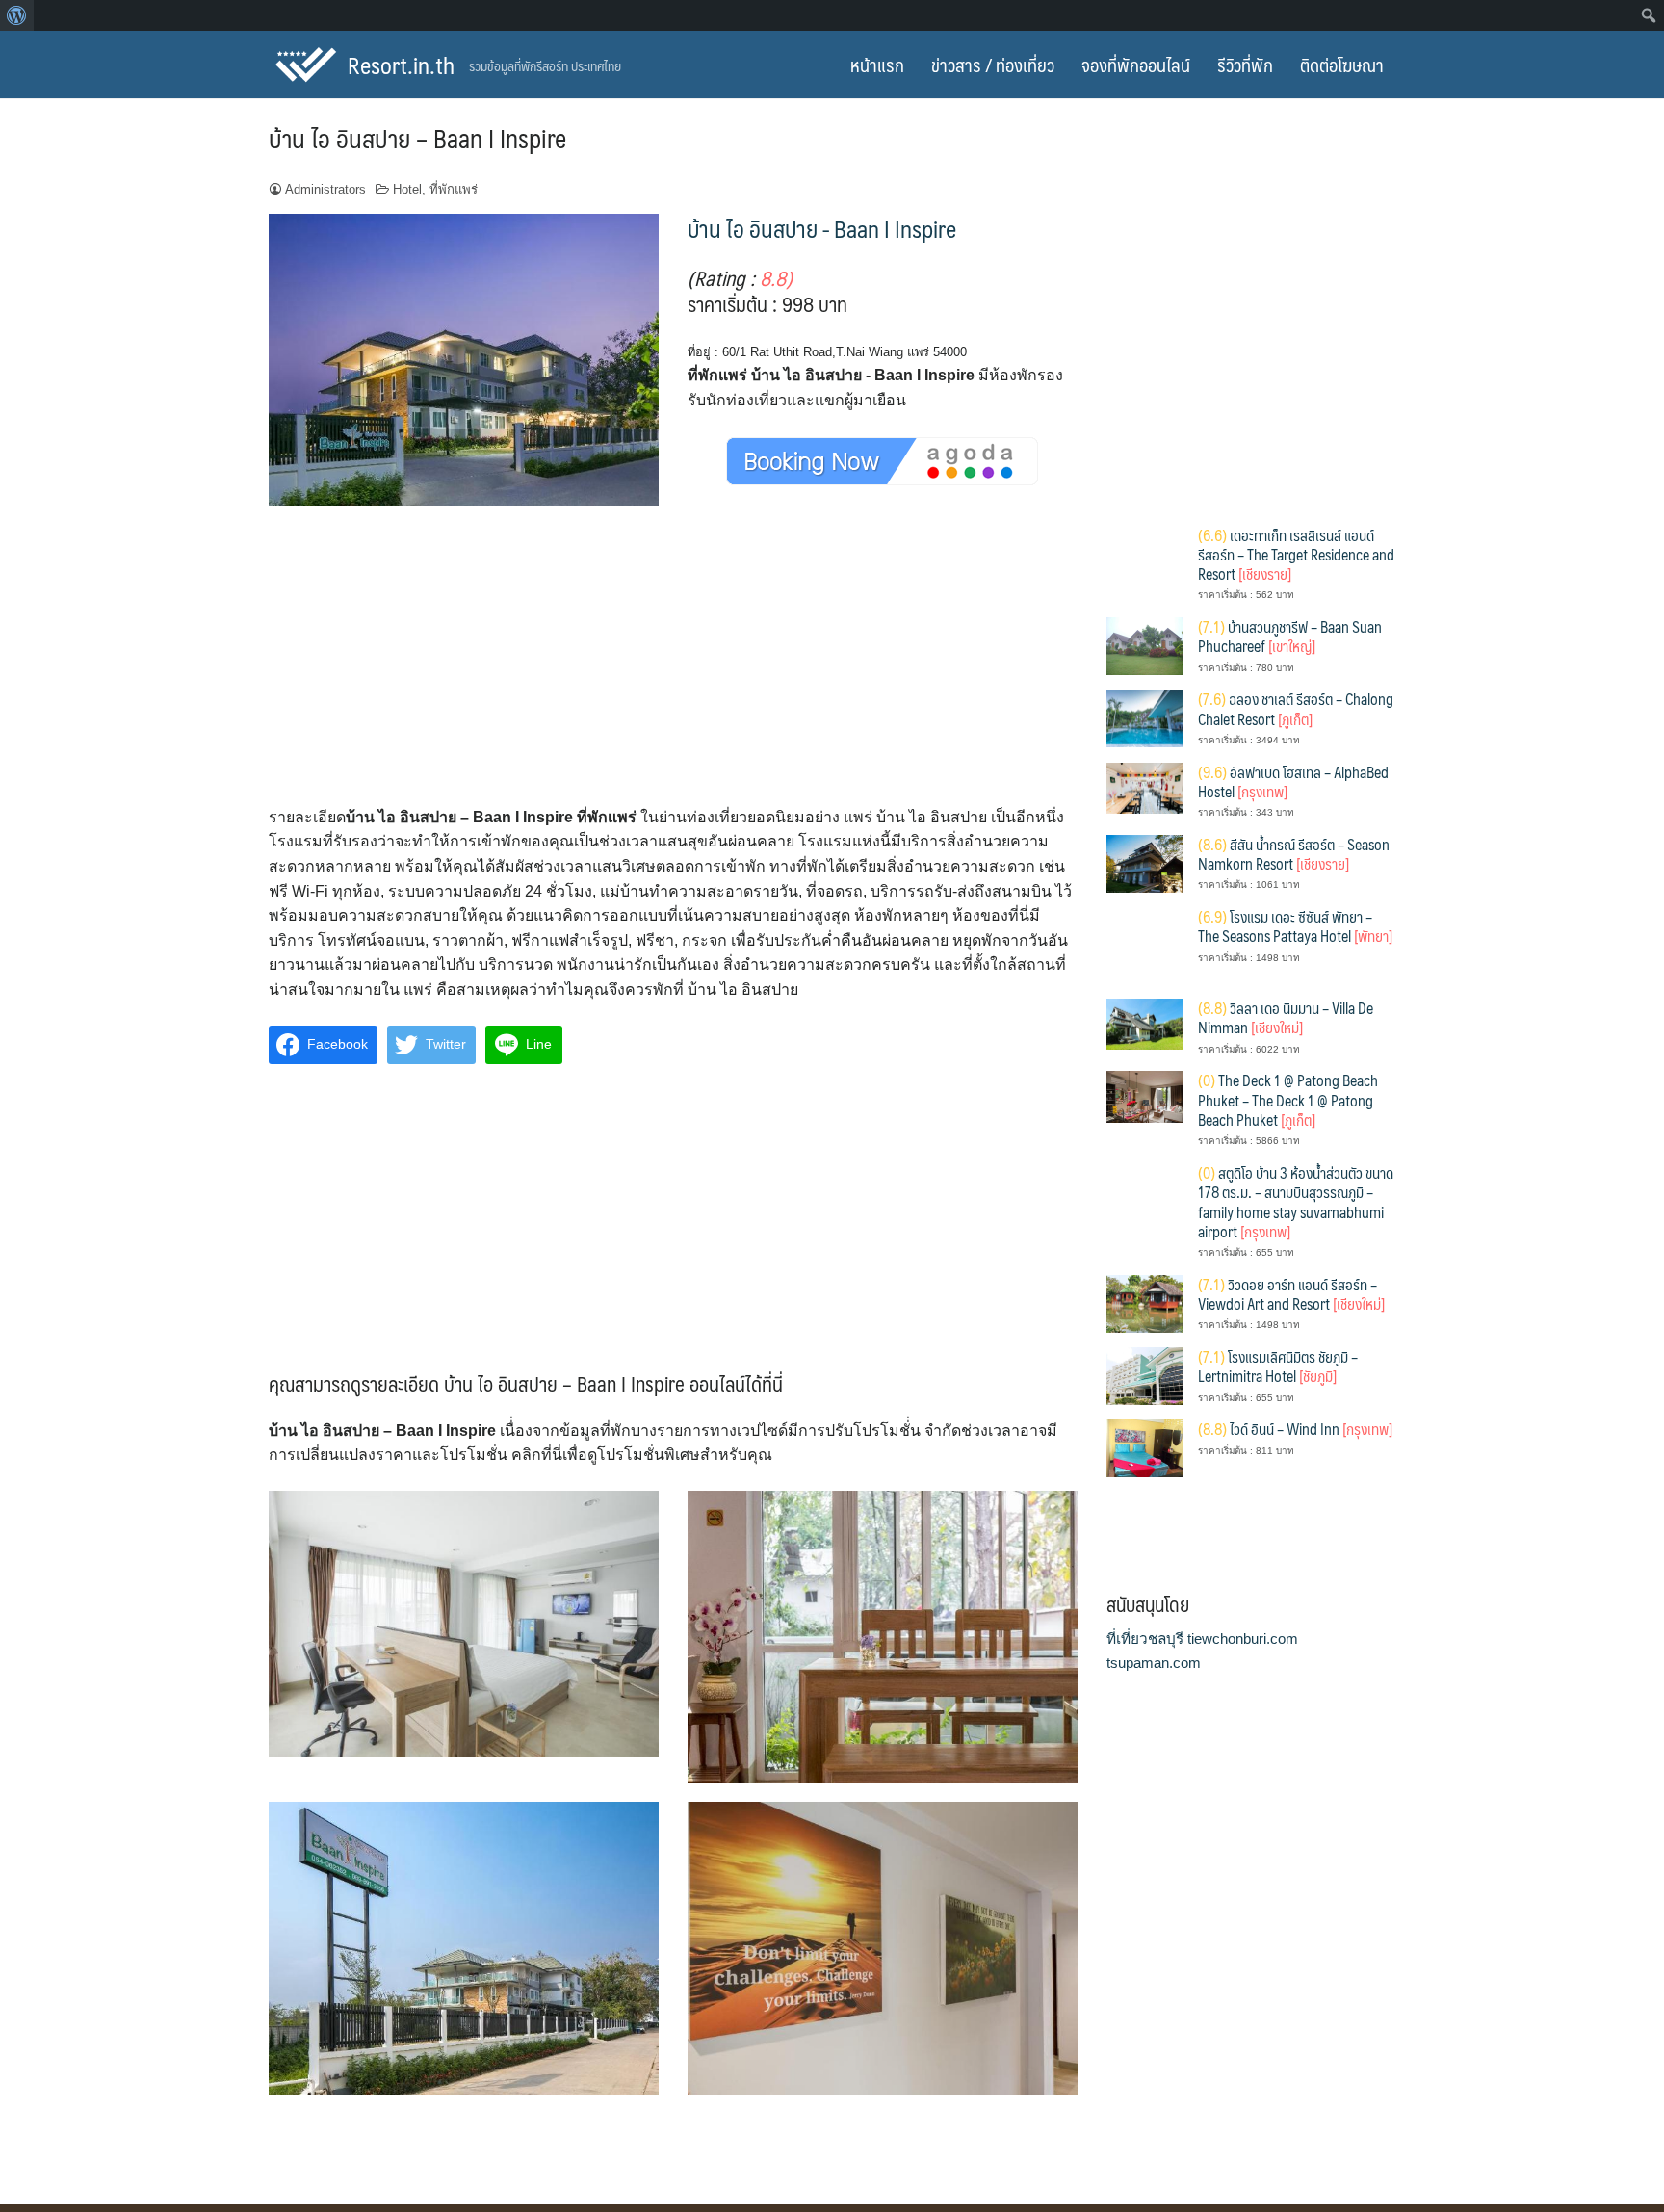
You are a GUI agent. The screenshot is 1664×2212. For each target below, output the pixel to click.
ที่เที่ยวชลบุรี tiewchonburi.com (1202, 1639)
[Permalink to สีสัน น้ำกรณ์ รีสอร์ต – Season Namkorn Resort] (1145, 862)
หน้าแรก (877, 65)
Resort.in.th (401, 65)
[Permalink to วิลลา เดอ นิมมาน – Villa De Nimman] (1145, 1023)
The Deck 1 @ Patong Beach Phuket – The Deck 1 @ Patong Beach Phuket (1288, 1100)
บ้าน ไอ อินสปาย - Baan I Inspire (822, 228)
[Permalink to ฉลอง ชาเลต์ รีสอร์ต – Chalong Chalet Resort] (1145, 717)
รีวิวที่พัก (1245, 65)
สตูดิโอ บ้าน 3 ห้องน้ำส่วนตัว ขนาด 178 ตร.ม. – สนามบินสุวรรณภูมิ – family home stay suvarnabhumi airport (1296, 1202)
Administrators (325, 189)
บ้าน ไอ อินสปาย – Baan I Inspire (417, 138)
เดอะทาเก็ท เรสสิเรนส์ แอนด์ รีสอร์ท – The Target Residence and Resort (1296, 555)
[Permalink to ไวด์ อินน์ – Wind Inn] (1145, 1447)
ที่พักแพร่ (454, 189)
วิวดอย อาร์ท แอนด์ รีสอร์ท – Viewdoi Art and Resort (1291, 1294)
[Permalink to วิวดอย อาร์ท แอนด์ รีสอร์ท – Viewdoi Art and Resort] (1145, 1302)
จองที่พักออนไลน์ (1136, 65)
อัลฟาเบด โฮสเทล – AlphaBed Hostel (1293, 781)
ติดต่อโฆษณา (1342, 65)
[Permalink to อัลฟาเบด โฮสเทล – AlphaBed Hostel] (1145, 786)
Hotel (407, 189)
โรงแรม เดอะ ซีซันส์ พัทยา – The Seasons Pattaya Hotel (1295, 926)
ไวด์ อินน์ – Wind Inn (1295, 1429)
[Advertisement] (673, 663)
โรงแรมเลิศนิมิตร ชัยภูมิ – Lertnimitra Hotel (1278, 1366)
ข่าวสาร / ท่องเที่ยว (993, 65)
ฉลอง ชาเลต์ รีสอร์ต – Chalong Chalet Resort (1296, 708)
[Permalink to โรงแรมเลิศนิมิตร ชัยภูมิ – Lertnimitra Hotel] (1145, 1375)
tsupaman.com (1154, 1663)
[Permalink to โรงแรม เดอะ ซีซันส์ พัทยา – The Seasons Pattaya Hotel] (1145, 944)
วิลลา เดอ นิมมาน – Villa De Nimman (1286, 1017)
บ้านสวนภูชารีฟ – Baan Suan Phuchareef (1290, 636)
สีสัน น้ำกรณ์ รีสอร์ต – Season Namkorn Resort (1294, 854)
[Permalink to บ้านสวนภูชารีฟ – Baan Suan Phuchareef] (1145, 645)
